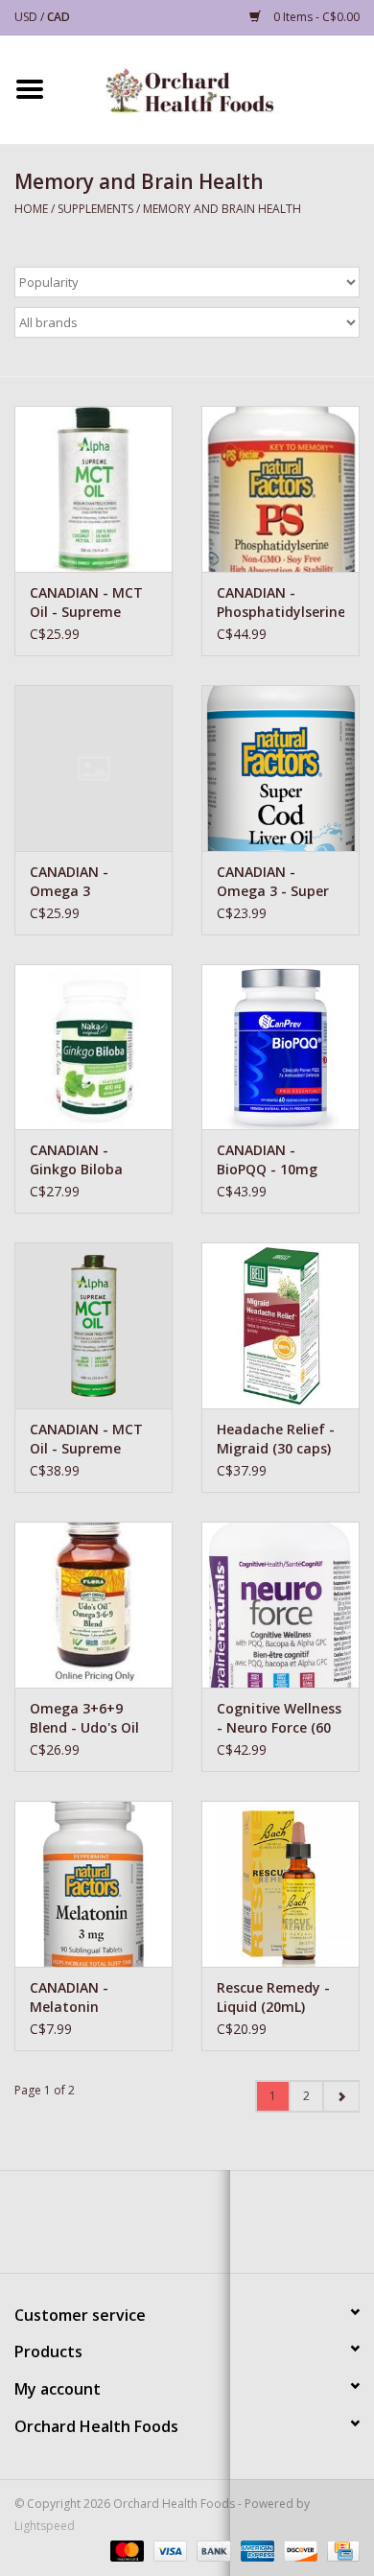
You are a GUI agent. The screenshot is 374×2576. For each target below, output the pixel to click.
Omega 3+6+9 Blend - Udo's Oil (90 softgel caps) (85, 1718)
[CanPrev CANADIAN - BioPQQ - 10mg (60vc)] (280, 1047)
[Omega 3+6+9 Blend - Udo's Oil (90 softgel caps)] (93, 1605)
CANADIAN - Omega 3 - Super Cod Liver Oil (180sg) (273, 882)
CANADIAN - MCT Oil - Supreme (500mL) (86, 603)
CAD (58, 17)
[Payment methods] (125, 2550)
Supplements (95, 209)
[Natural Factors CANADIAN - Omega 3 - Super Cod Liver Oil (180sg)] (280, 768)
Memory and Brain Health (222, 209)
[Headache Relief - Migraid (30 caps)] (280, 1325)
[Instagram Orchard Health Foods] (222, 2229)
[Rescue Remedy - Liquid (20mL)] (280, 1884)
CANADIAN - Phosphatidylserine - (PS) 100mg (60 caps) (280, 603)
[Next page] (341, 2096)
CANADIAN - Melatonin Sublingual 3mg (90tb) (82, 1997)
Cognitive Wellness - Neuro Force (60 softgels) (279, 1718)
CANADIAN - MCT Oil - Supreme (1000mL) (86, 1439)
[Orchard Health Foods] (217, 88)
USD (27, 17)
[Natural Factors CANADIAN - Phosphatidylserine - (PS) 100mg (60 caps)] (280, 489)
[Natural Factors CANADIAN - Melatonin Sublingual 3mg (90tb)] (93, 1884)
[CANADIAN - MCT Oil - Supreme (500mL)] (93, 489)
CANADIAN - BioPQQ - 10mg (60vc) (267, 1160)
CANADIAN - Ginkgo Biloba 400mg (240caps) (85, 1160)
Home (31, 209)
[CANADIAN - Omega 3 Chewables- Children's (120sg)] (93, 768)
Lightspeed (45, 2526)
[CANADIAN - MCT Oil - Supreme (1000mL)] (93, 1325)
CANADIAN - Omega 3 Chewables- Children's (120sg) (88, 882)
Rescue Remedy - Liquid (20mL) (273, 1997)
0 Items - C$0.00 (315, 17)
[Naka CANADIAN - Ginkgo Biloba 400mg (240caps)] (93, 1047)
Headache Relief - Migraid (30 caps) (276, 1439)
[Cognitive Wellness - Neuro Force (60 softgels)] (280, 1605)
